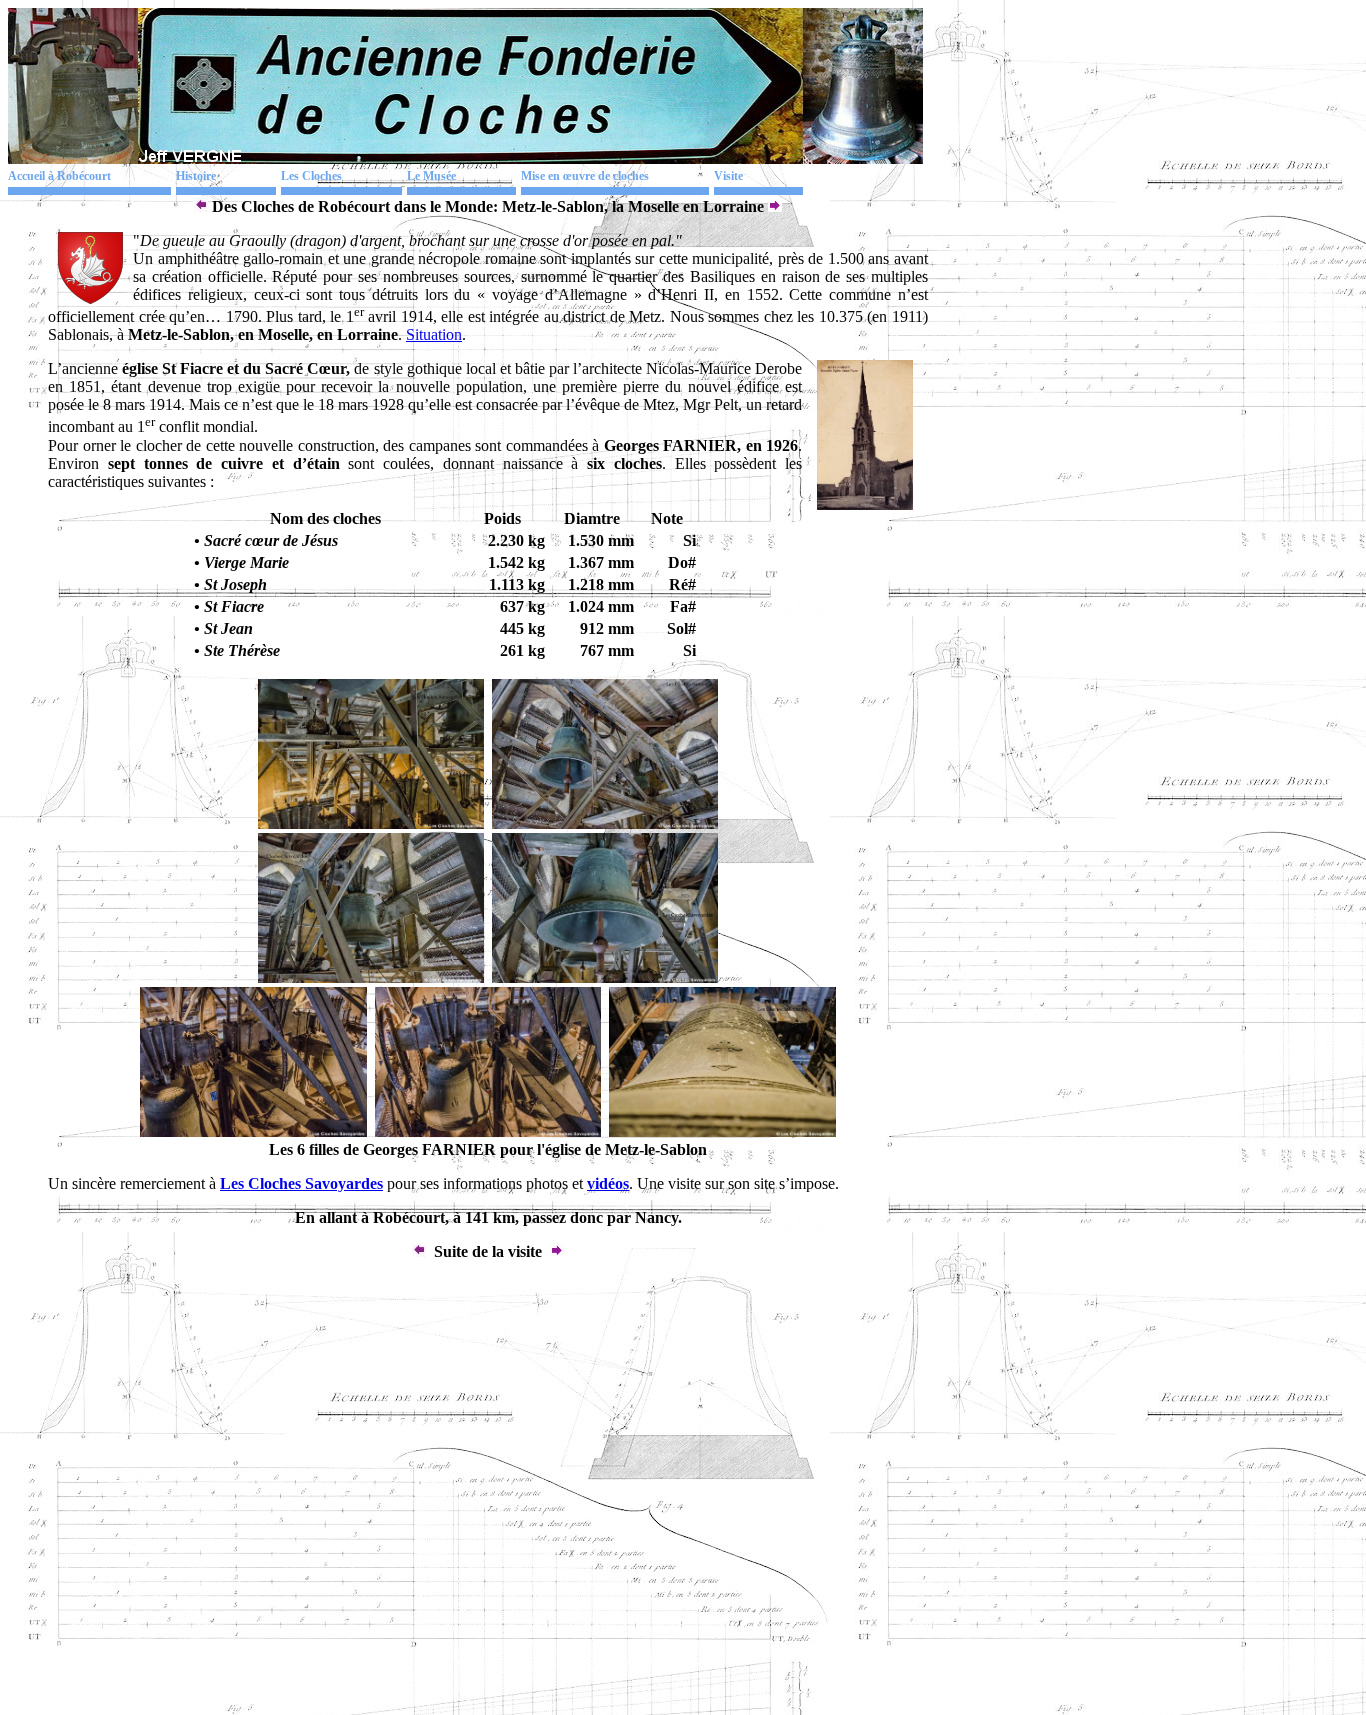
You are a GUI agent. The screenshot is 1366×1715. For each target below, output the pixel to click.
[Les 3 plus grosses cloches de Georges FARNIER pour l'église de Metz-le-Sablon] (253, 1131)
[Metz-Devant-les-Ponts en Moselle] (201, 206)
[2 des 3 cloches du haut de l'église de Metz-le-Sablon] (605, 823)
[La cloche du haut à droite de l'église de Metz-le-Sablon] (371, 977)
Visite (728, 176)
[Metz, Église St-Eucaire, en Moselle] (775, 206)
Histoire (196, 176)
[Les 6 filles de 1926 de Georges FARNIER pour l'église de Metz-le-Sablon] (371, 823)
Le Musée (431, 176)
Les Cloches (311, 176)
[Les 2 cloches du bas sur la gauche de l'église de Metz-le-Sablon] (488, 1131)
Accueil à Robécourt (59, 176)
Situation (434, 334)
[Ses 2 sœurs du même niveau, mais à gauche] (605, 977)
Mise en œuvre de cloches (585, 176)
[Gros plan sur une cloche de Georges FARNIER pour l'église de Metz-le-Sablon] (722, 1131)
